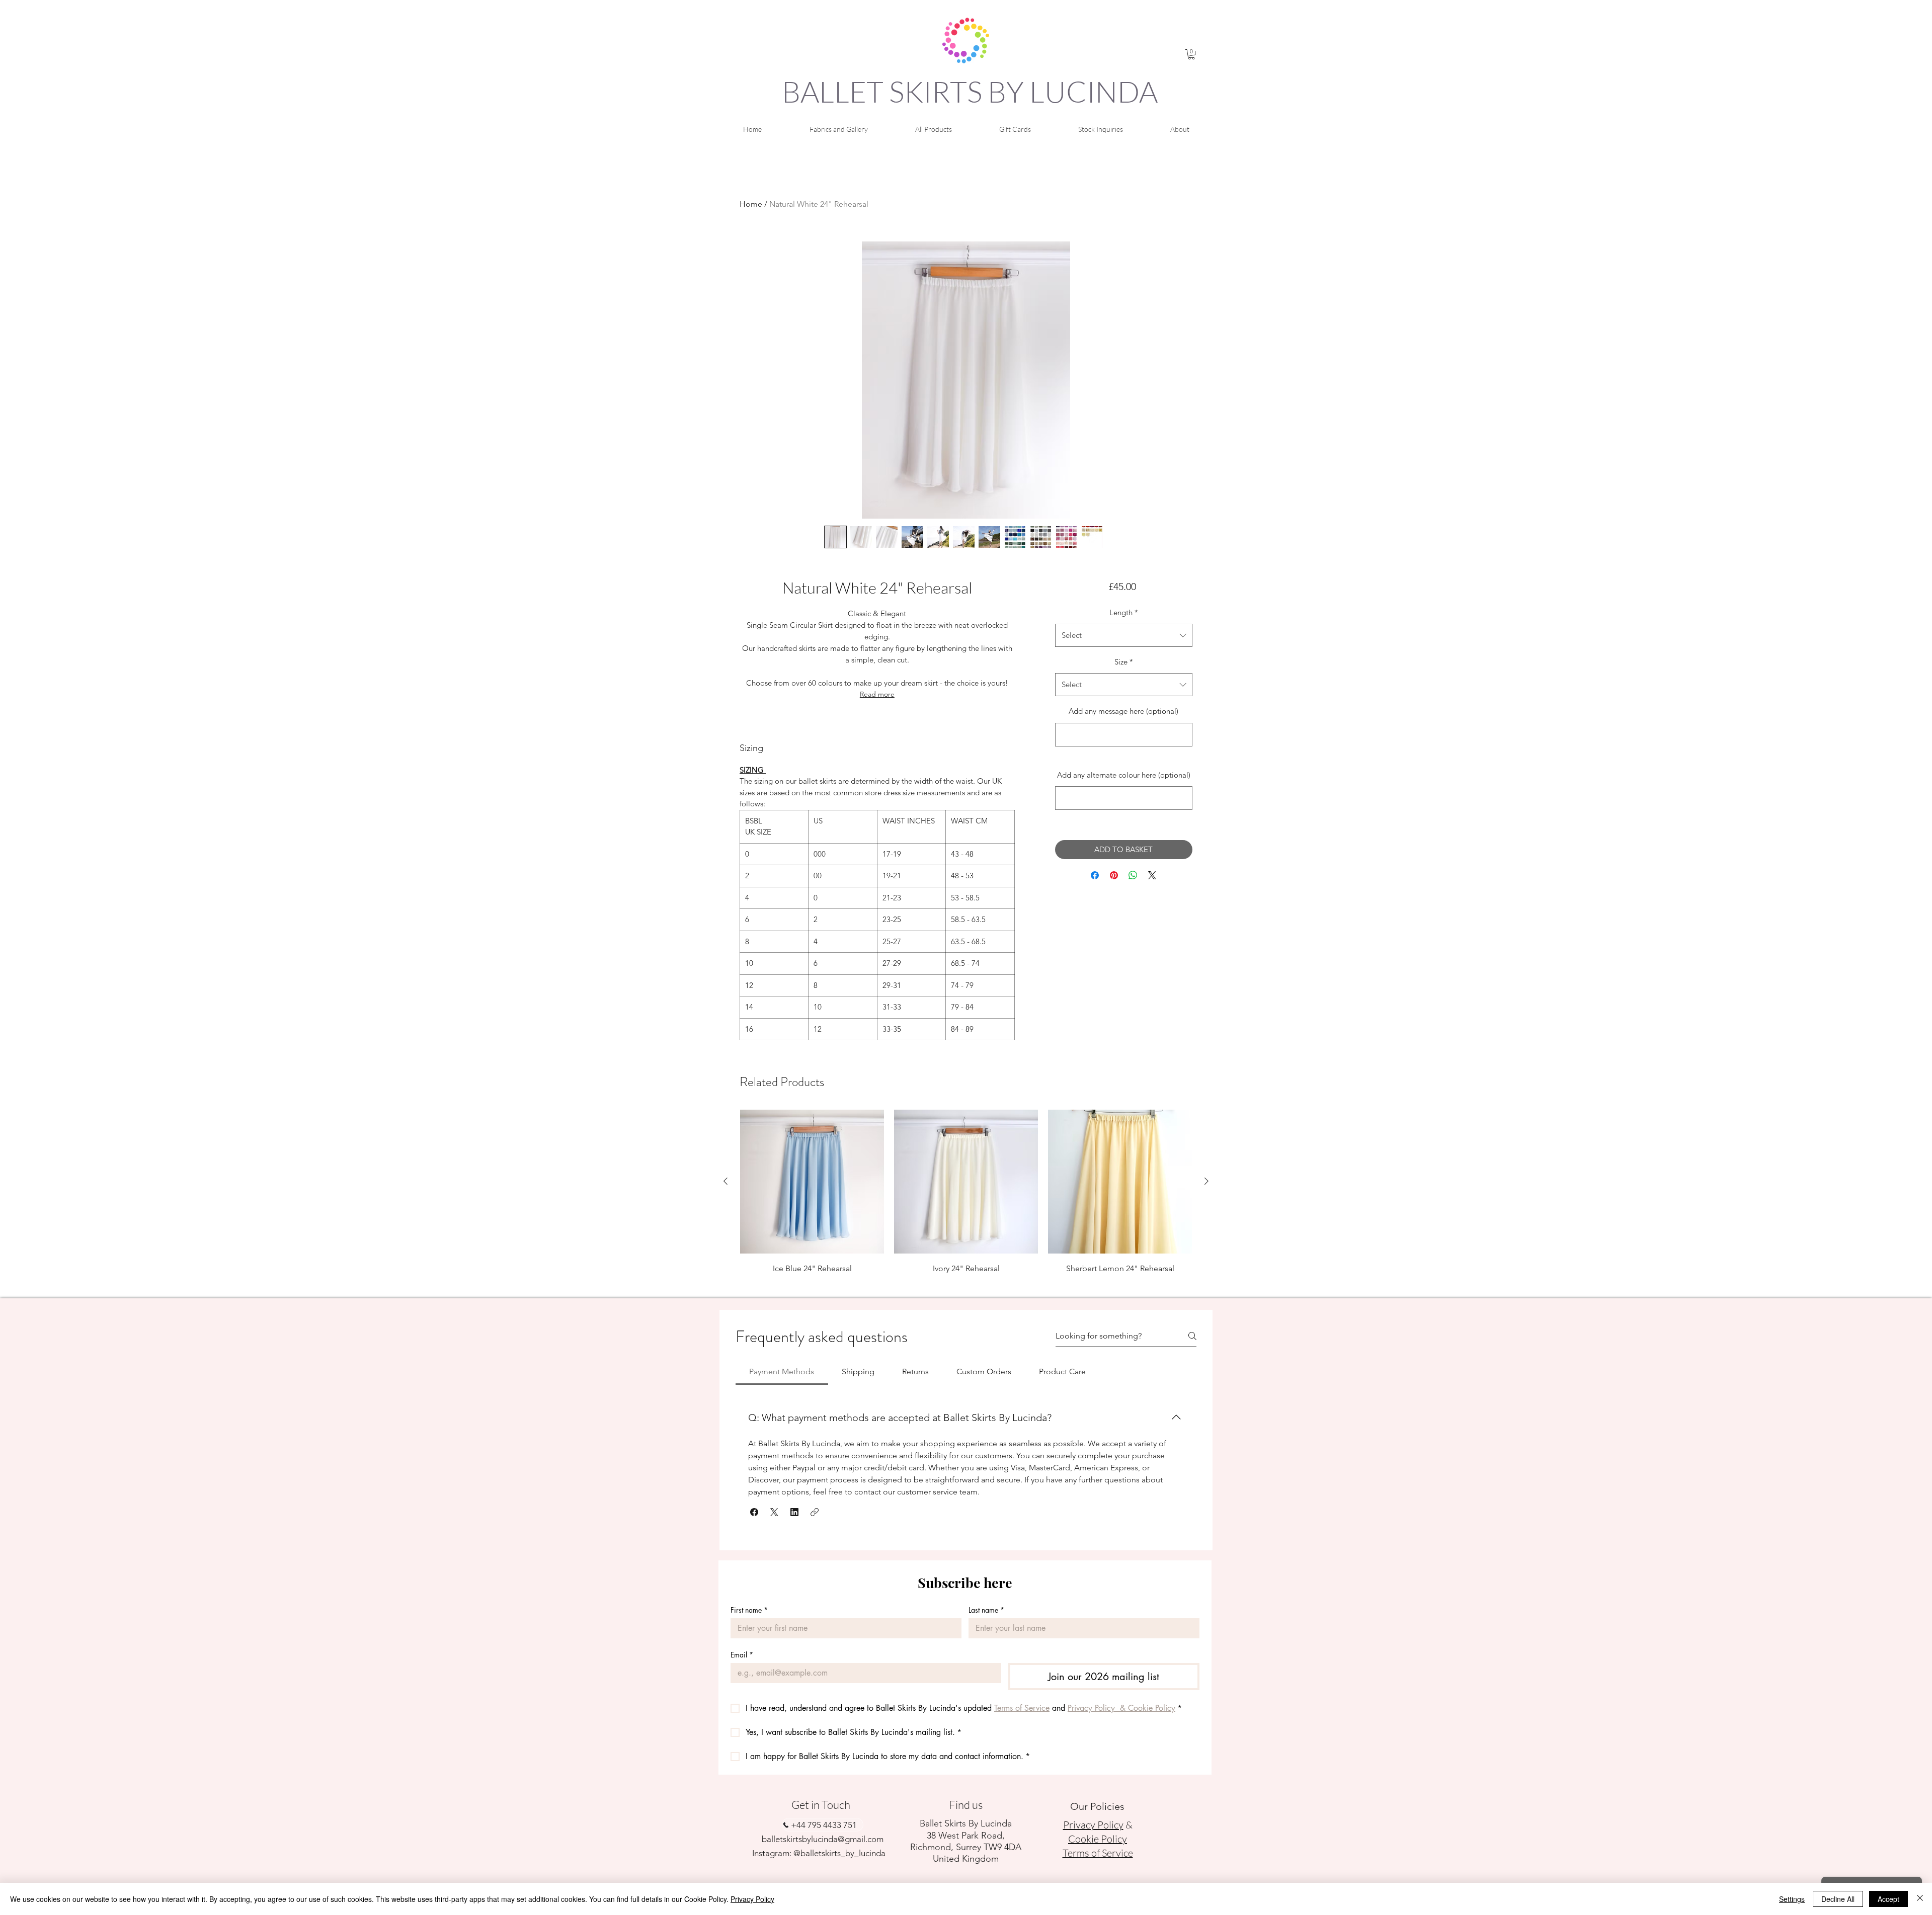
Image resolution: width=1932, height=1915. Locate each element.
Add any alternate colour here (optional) (1124, 775)
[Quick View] (812, 1182)
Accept (1888, 1899)
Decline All (1838, 1899)
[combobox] (1124, 635)
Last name (986, 1610)
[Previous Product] (726, 1181)
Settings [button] (1792, 1899)
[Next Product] (1206, 1181)
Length (1124, 612)
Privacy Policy (752, 1899)
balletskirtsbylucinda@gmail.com (823, 1839)
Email (742, 1655)
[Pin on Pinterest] (1114, 875)
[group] (966, 1200)
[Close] (1920, 1899)
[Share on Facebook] (1095, 875)
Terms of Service (1098, 1853)
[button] (1191, 54)
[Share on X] (1152, 875)
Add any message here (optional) (1123, 711)
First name (749, 1610)
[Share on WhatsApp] (1133, 875)
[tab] (782, 1372)
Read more (877, 694)
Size (1124, 662)
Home (751, 204)
